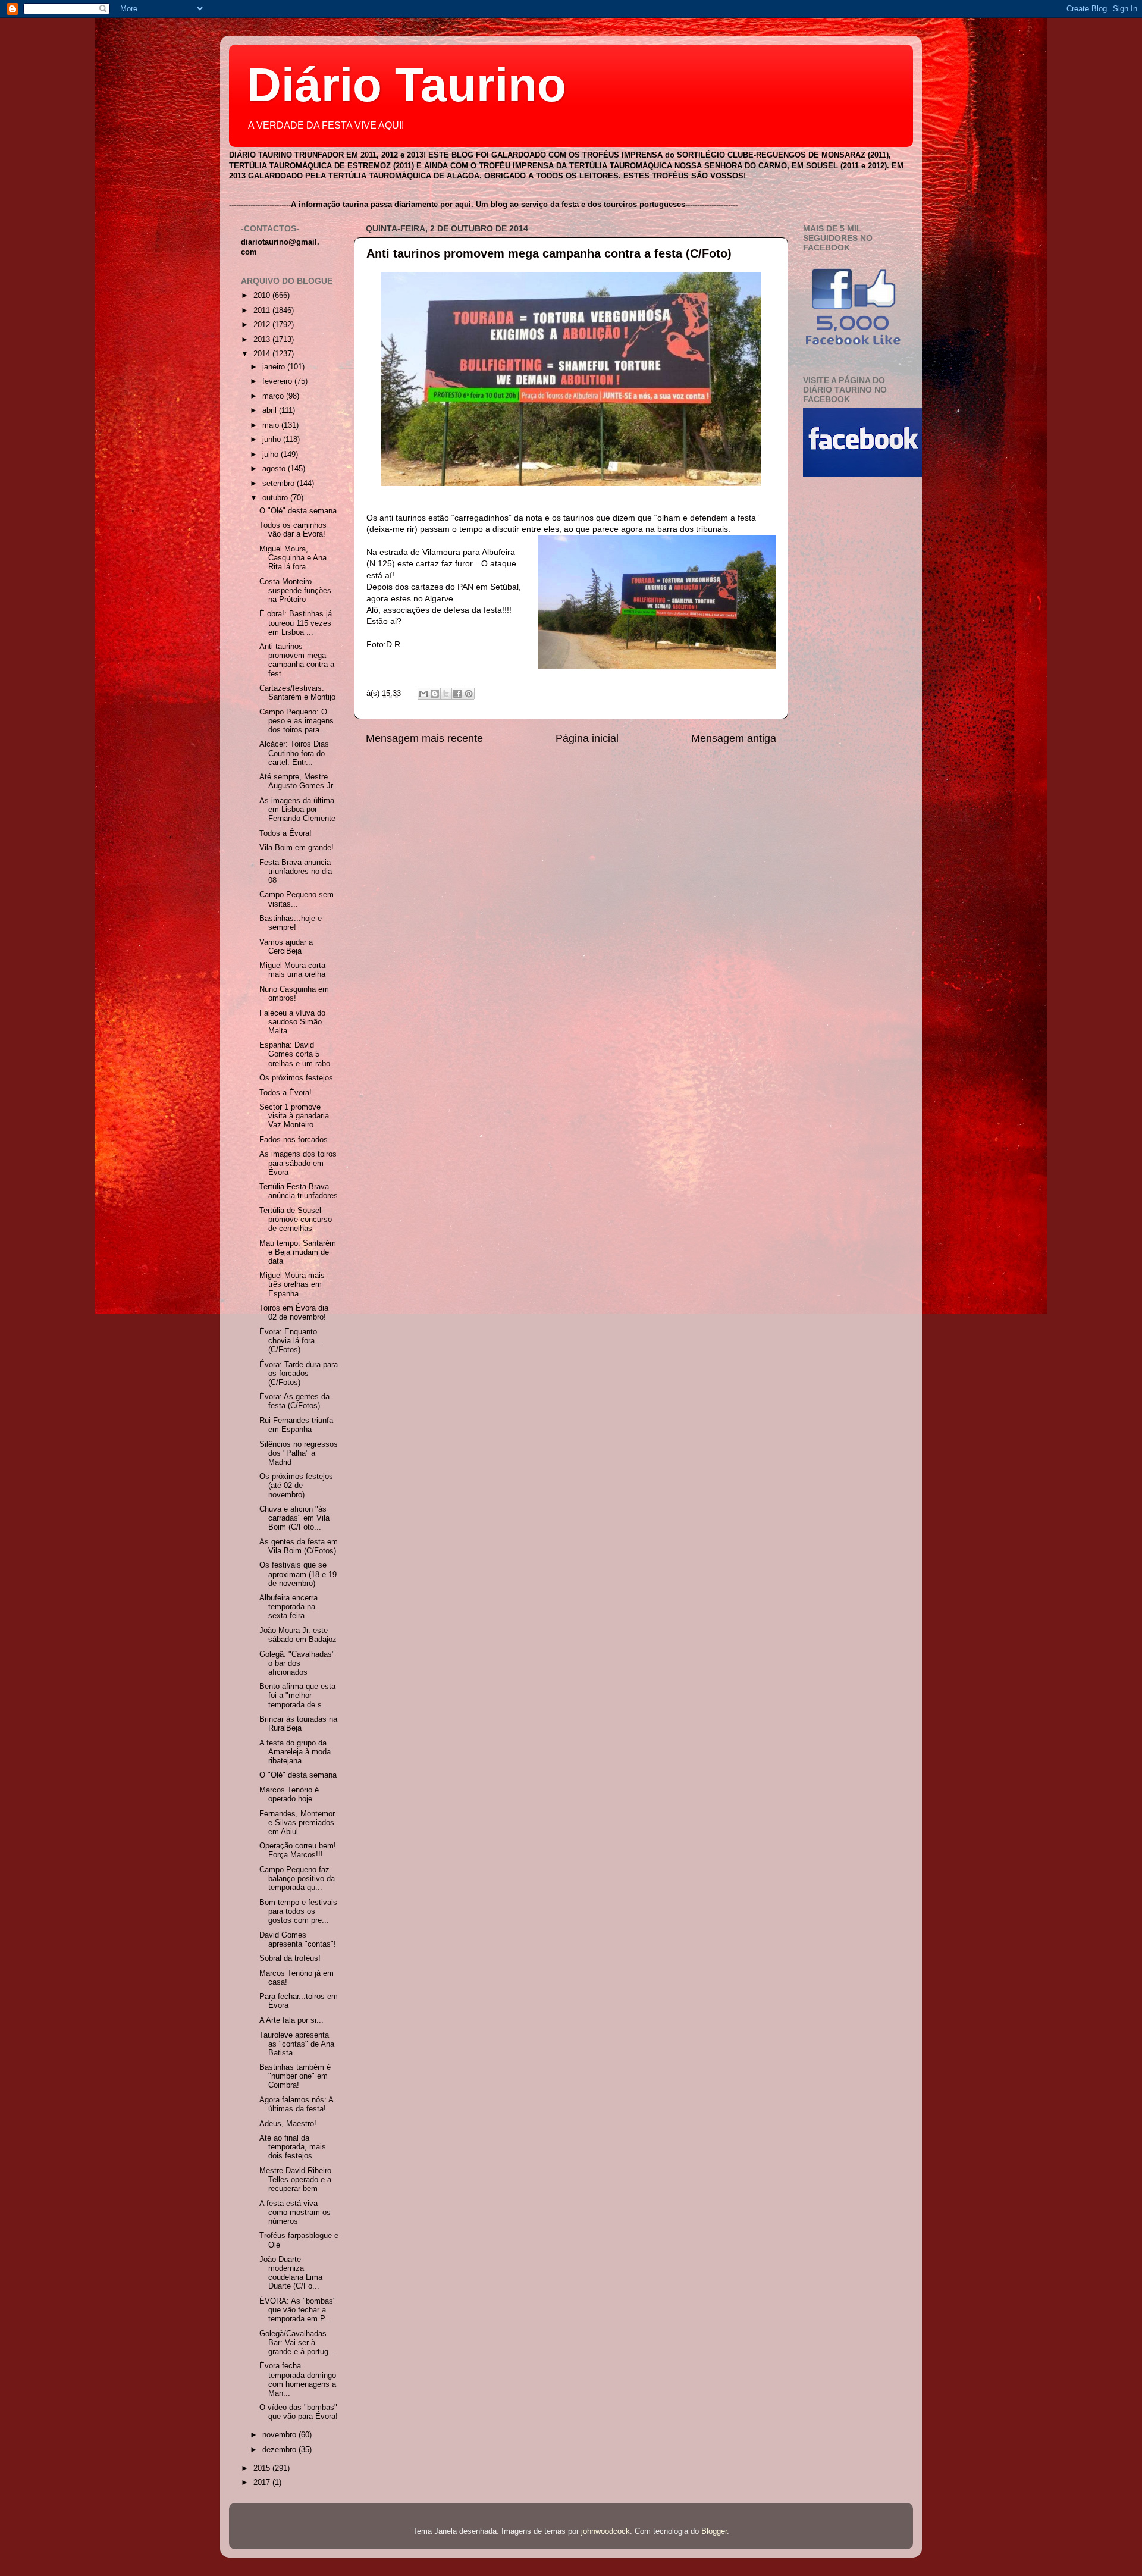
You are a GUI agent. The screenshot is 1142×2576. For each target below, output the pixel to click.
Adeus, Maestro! (288, 2124)
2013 (263, 340)
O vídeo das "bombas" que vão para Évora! (299, 2412)
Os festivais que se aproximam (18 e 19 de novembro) (298, 1574)
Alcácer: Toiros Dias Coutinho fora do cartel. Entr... (294, 753)
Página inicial (587, 738)
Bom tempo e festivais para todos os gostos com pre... (298, 1911)
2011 (263, 311)
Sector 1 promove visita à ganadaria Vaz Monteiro (294, 1116)
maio (272, 425)
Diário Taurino (407, 85)
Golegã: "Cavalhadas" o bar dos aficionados (297, 1663)
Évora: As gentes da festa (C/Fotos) (294, 1401)
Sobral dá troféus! (290, 1958)
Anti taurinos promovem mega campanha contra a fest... (297, 660)
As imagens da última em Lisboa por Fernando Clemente (297, 810)
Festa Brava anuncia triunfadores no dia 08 (296, 872)
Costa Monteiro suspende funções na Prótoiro (295, 591)
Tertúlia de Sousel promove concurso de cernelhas (296, 1220)
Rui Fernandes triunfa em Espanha (296, 1425)
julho (272, 455)
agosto (275, 469)
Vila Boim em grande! (297, 848)
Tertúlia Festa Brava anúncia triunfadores (299, 1191)
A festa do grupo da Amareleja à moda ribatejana (295, 1752)
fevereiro (278, 381)
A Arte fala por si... (291, 2020)
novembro (280, 2435)
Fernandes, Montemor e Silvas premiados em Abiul (297, 1823)
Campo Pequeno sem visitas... (297, 899)
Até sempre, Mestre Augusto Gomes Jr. (297, 781)
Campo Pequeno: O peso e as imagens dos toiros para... (297, 721)
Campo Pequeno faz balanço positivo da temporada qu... (297, 1879)
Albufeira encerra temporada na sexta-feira (288, 1607)
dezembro (280, 2450)
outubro (276, 498)
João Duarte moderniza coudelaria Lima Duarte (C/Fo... (291, 2273)
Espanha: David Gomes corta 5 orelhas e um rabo (295, 1054)
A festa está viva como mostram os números (295, 2213)
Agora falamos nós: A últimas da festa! (296, 2105)
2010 (263, 296)
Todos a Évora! (285, 833)
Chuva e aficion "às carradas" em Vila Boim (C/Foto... (294, 1518)
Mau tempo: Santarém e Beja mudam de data (298, 1252)
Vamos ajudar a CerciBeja (286, 947)
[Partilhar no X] (446, 694)
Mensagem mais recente (424, 738)
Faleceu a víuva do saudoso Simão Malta (292, 1022)
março (274, 396)
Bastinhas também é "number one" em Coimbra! (295, 2076)
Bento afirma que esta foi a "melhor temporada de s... (297, 1696)
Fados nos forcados (294, 1140)
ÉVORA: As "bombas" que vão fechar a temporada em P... (298, 2310)
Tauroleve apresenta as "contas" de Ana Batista (297, 2044)
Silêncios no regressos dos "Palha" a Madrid (299, 1453)
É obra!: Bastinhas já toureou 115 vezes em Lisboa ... (296, 623)
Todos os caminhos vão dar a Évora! (293, 530)
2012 (263, 325)
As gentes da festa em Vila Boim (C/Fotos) (299, 1546)
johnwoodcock (605, 2531)
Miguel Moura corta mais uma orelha (292, 970)
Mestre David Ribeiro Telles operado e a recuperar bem (295, 2180)
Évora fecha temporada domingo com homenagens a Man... (298, 2379)
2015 (263, 2468)
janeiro (275, 367)
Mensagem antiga (734, 738)
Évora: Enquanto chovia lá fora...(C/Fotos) (291, 1341)
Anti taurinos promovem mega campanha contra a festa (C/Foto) (549, 253)
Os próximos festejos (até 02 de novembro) (296, 1486)
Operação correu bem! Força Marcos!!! (298, 1850)
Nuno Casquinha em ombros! (294, 994)
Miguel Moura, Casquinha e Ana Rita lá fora (293, 558)
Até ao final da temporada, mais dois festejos (293, 2147)
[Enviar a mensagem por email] (423, 694)
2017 (263, 2483)
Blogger (714, 2531)
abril (271, 410)
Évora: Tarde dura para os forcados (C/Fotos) (299, 1374)
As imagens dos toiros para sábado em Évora (298, 1163)
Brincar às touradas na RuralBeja (298, 1724)
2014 (263, 354)
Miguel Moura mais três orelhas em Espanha (292, 1284)
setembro (280, 484)
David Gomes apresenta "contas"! (298, 1940)
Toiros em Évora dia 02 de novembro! (294, 1313)
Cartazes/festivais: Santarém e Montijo (297, 693)
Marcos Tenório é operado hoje (289, 1795)
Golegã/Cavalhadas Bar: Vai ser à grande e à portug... (297, 2343)
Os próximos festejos (296, 1078)
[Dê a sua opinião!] (435, 694)
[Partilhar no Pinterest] (469, 694)
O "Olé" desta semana (298, 511)
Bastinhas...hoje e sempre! (291, 923)
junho (273, 440)
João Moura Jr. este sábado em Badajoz (298, 1635)
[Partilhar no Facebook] (457, 694)
